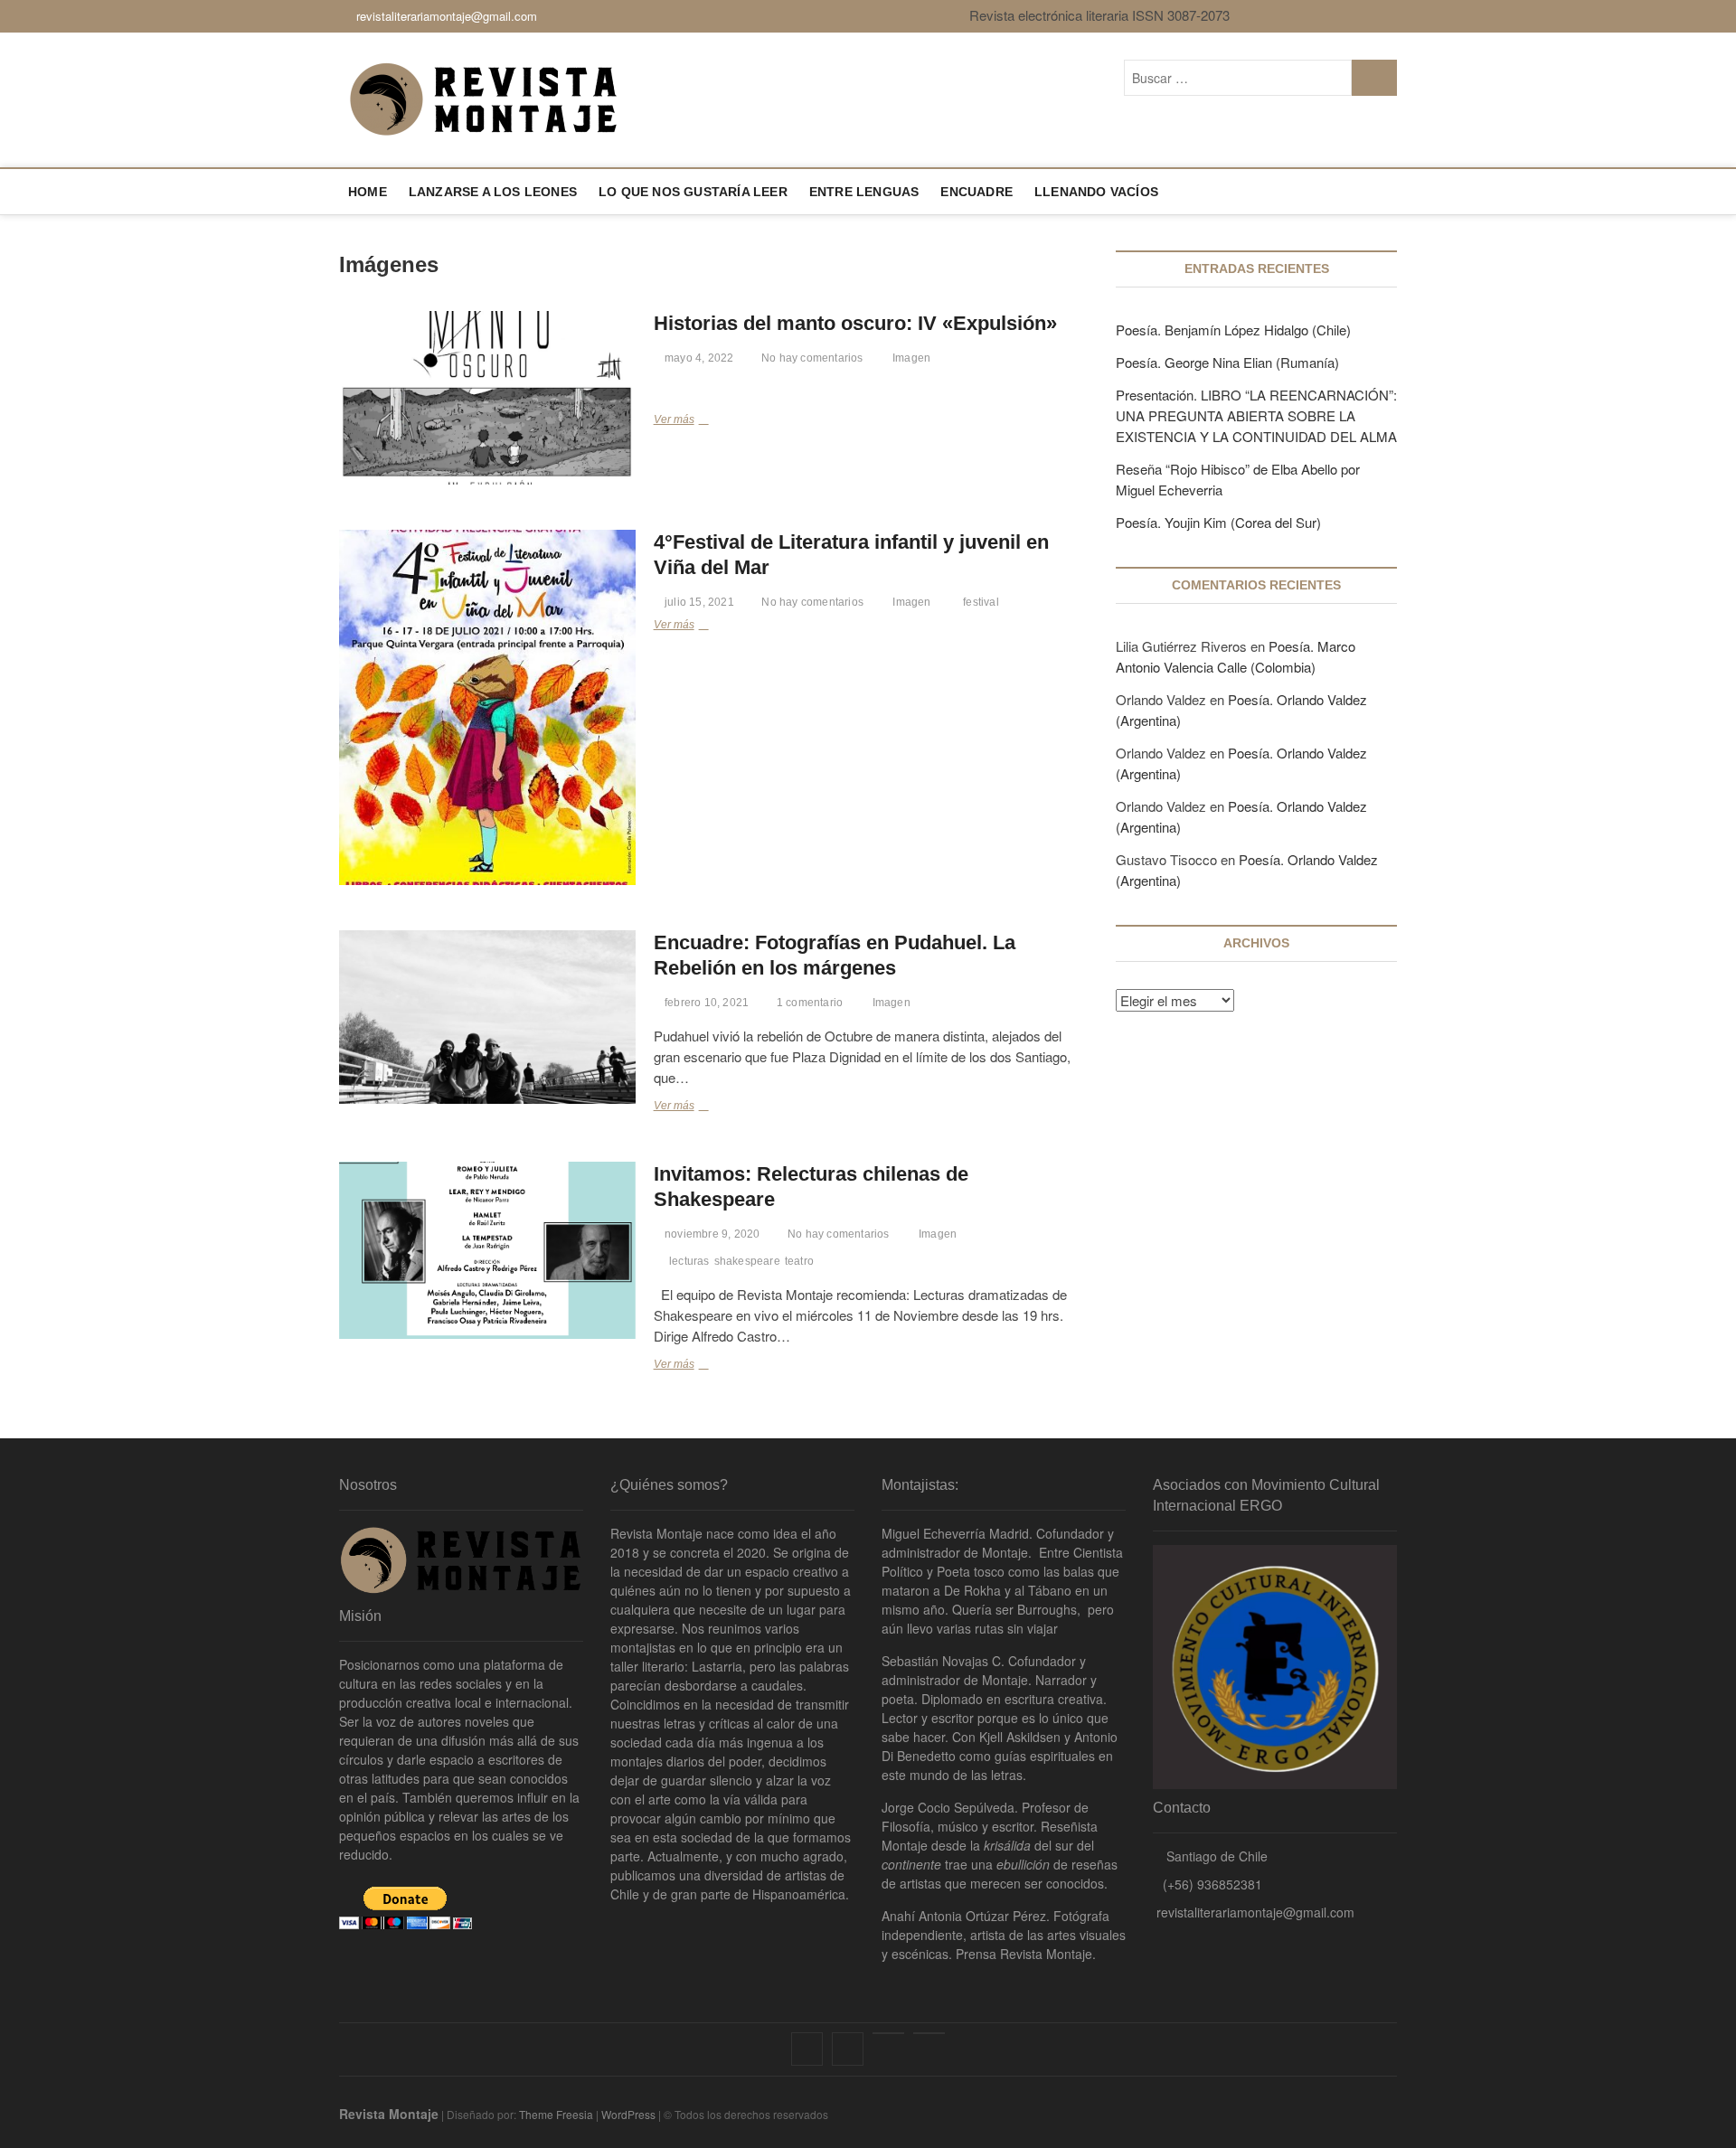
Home (368, 192)
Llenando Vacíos (1096, 192)
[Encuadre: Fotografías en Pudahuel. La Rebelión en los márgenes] (487, 1017)
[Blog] (929, 2033)
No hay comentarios (811, 358)
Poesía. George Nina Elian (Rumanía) (1227, 362)
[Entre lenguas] (888, 2033)
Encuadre (976, 192)
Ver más (679, 422)
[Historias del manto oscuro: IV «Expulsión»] (487, 398)
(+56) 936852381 (1212, 1884)
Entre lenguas (864, 192)
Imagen (911, 358)
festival (981, 602)
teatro (799, 1261)
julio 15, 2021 (698, 602)
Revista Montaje (389, 2114)
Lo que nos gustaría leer (693, 192)
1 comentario (808, 1003)
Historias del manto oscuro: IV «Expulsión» (855, 323)
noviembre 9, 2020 (711, 1234)
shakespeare (747, 1261)
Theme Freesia (556, 2114)
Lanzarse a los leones (493, 192)
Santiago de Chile (1215, 1856)
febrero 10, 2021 (705, 1003)
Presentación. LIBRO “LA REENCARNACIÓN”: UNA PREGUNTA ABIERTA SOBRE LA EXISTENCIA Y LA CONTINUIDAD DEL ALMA (1256, 415)
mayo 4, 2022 (698, 358)
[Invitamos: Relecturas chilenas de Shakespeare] (487, 1250)
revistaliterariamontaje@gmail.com (445, 16)
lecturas (689, 1261)
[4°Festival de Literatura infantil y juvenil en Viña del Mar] (487, 707)
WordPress (628, 2114)
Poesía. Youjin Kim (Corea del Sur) (1218, 522)
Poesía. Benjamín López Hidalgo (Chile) (1233, 330)
